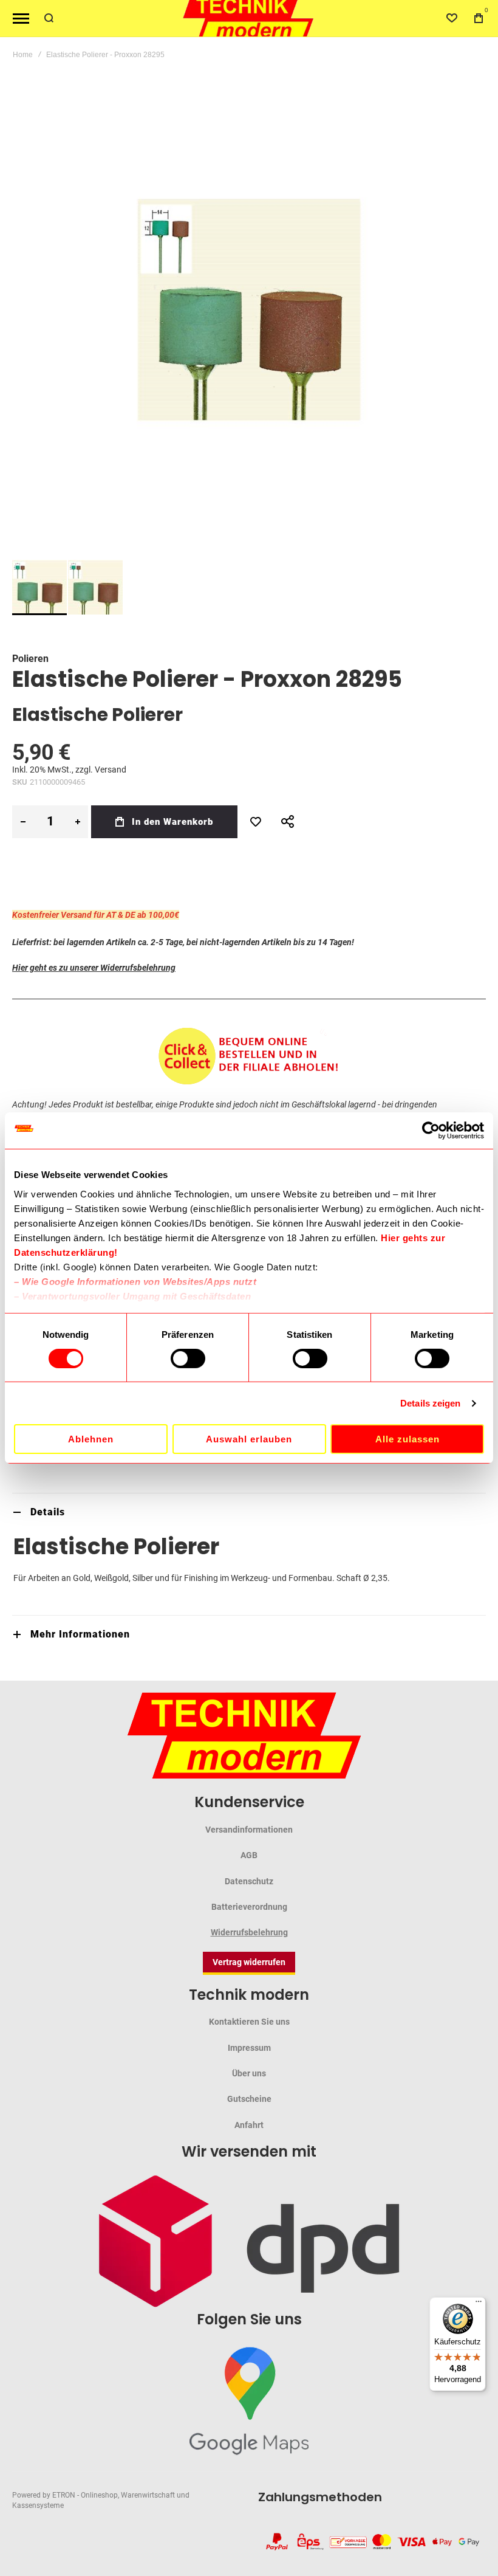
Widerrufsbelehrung (249, 1932)
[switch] (188, 1360)
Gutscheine (249, 2099)
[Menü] (479, 2304)
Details (48, 1512)
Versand (111, 770)
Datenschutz (249, 1881)
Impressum (249, 2048)
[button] (95, 587)
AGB (249, 1855)
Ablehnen (91, 1439)
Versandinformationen (249, 1830)
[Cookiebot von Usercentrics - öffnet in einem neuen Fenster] (431, 1131)
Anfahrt (249, 2125)
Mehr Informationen (80, 1634)
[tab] (249, 1512)
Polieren (30, 659)
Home (23, 55)
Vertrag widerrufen (249, 1962)
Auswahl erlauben (249, 1439)
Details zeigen (430, 1403)
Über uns (249, 2073)
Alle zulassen (408, 1439)
